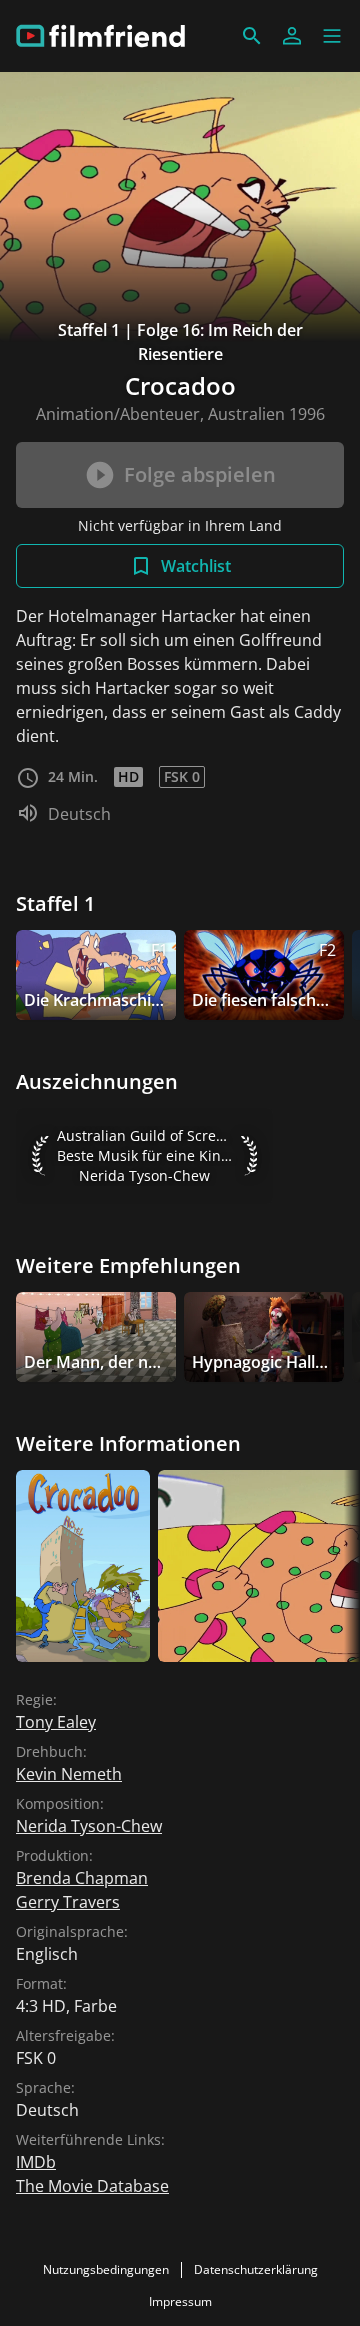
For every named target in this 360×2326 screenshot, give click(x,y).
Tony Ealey (56, 1722)
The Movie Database (92, 2186)
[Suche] (252, 36)
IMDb (36, 2162)
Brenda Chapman (82, 1878)
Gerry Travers (68, 1902)
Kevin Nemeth (69, 1774)
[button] (332, 36)
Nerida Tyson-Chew (89, 1826)
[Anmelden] (292, 36)
